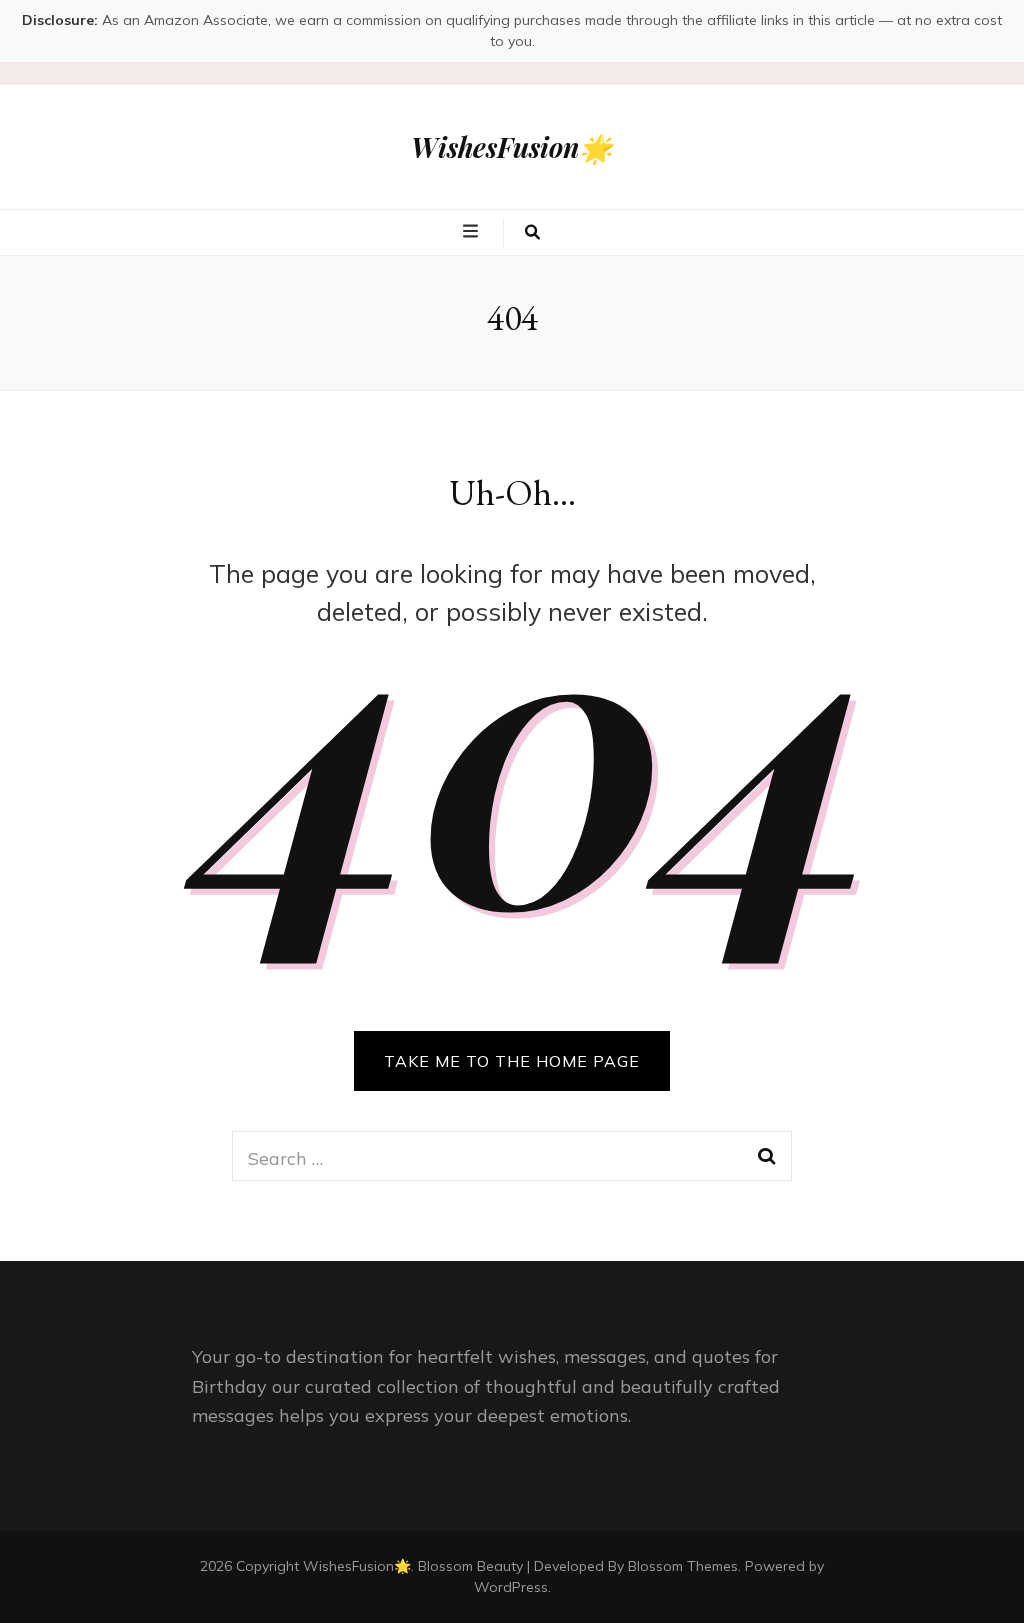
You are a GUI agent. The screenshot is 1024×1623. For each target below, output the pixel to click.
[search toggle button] (532, 233)
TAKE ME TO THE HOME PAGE (512, 1061)
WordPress (511, 1587)
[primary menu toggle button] (473, 231)
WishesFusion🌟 (512, 147)
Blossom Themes (683, 1566)
